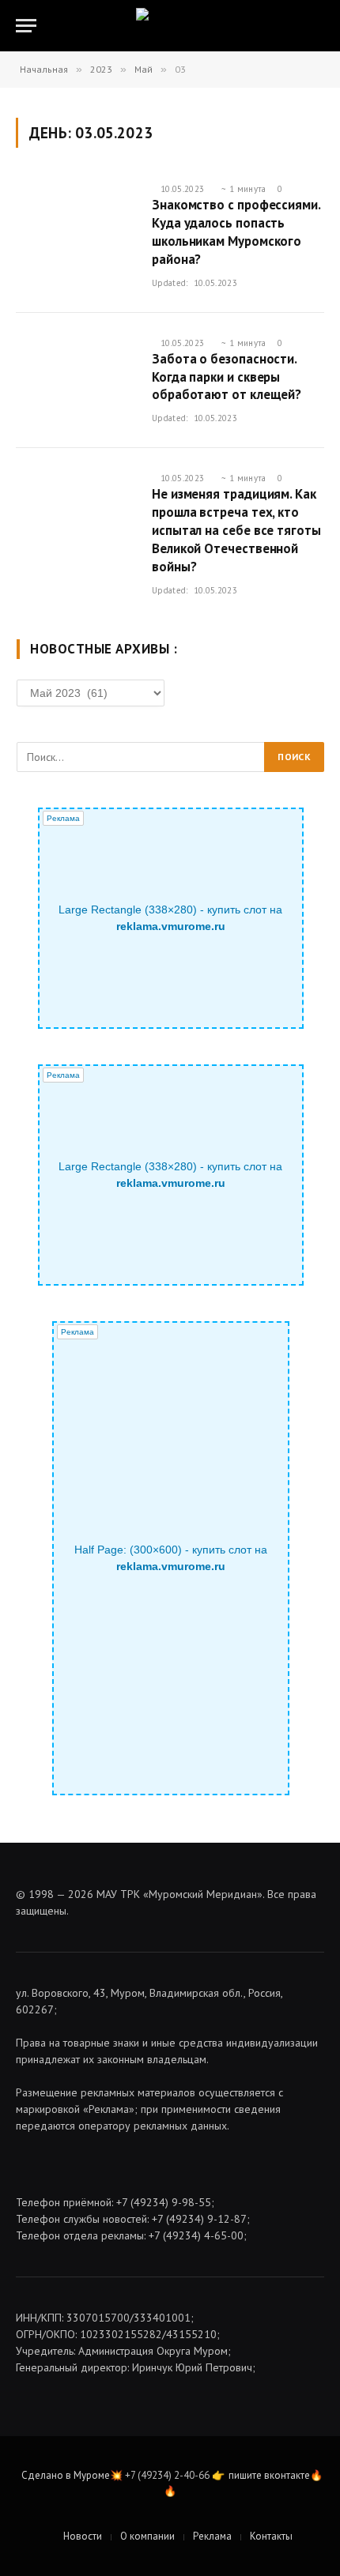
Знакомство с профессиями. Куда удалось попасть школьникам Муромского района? (236, 232)
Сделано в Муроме (66, 2475)
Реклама (212, 2536)
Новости (83, 2536)
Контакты (271, 2536)
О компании (147, 2536)
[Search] (323, 26)
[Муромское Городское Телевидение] (170, 26)
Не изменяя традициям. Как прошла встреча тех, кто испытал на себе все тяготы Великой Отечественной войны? (236, 530)
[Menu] (26, 26)
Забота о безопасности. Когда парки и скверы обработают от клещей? (227, 377)
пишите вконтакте (269, 2475)
